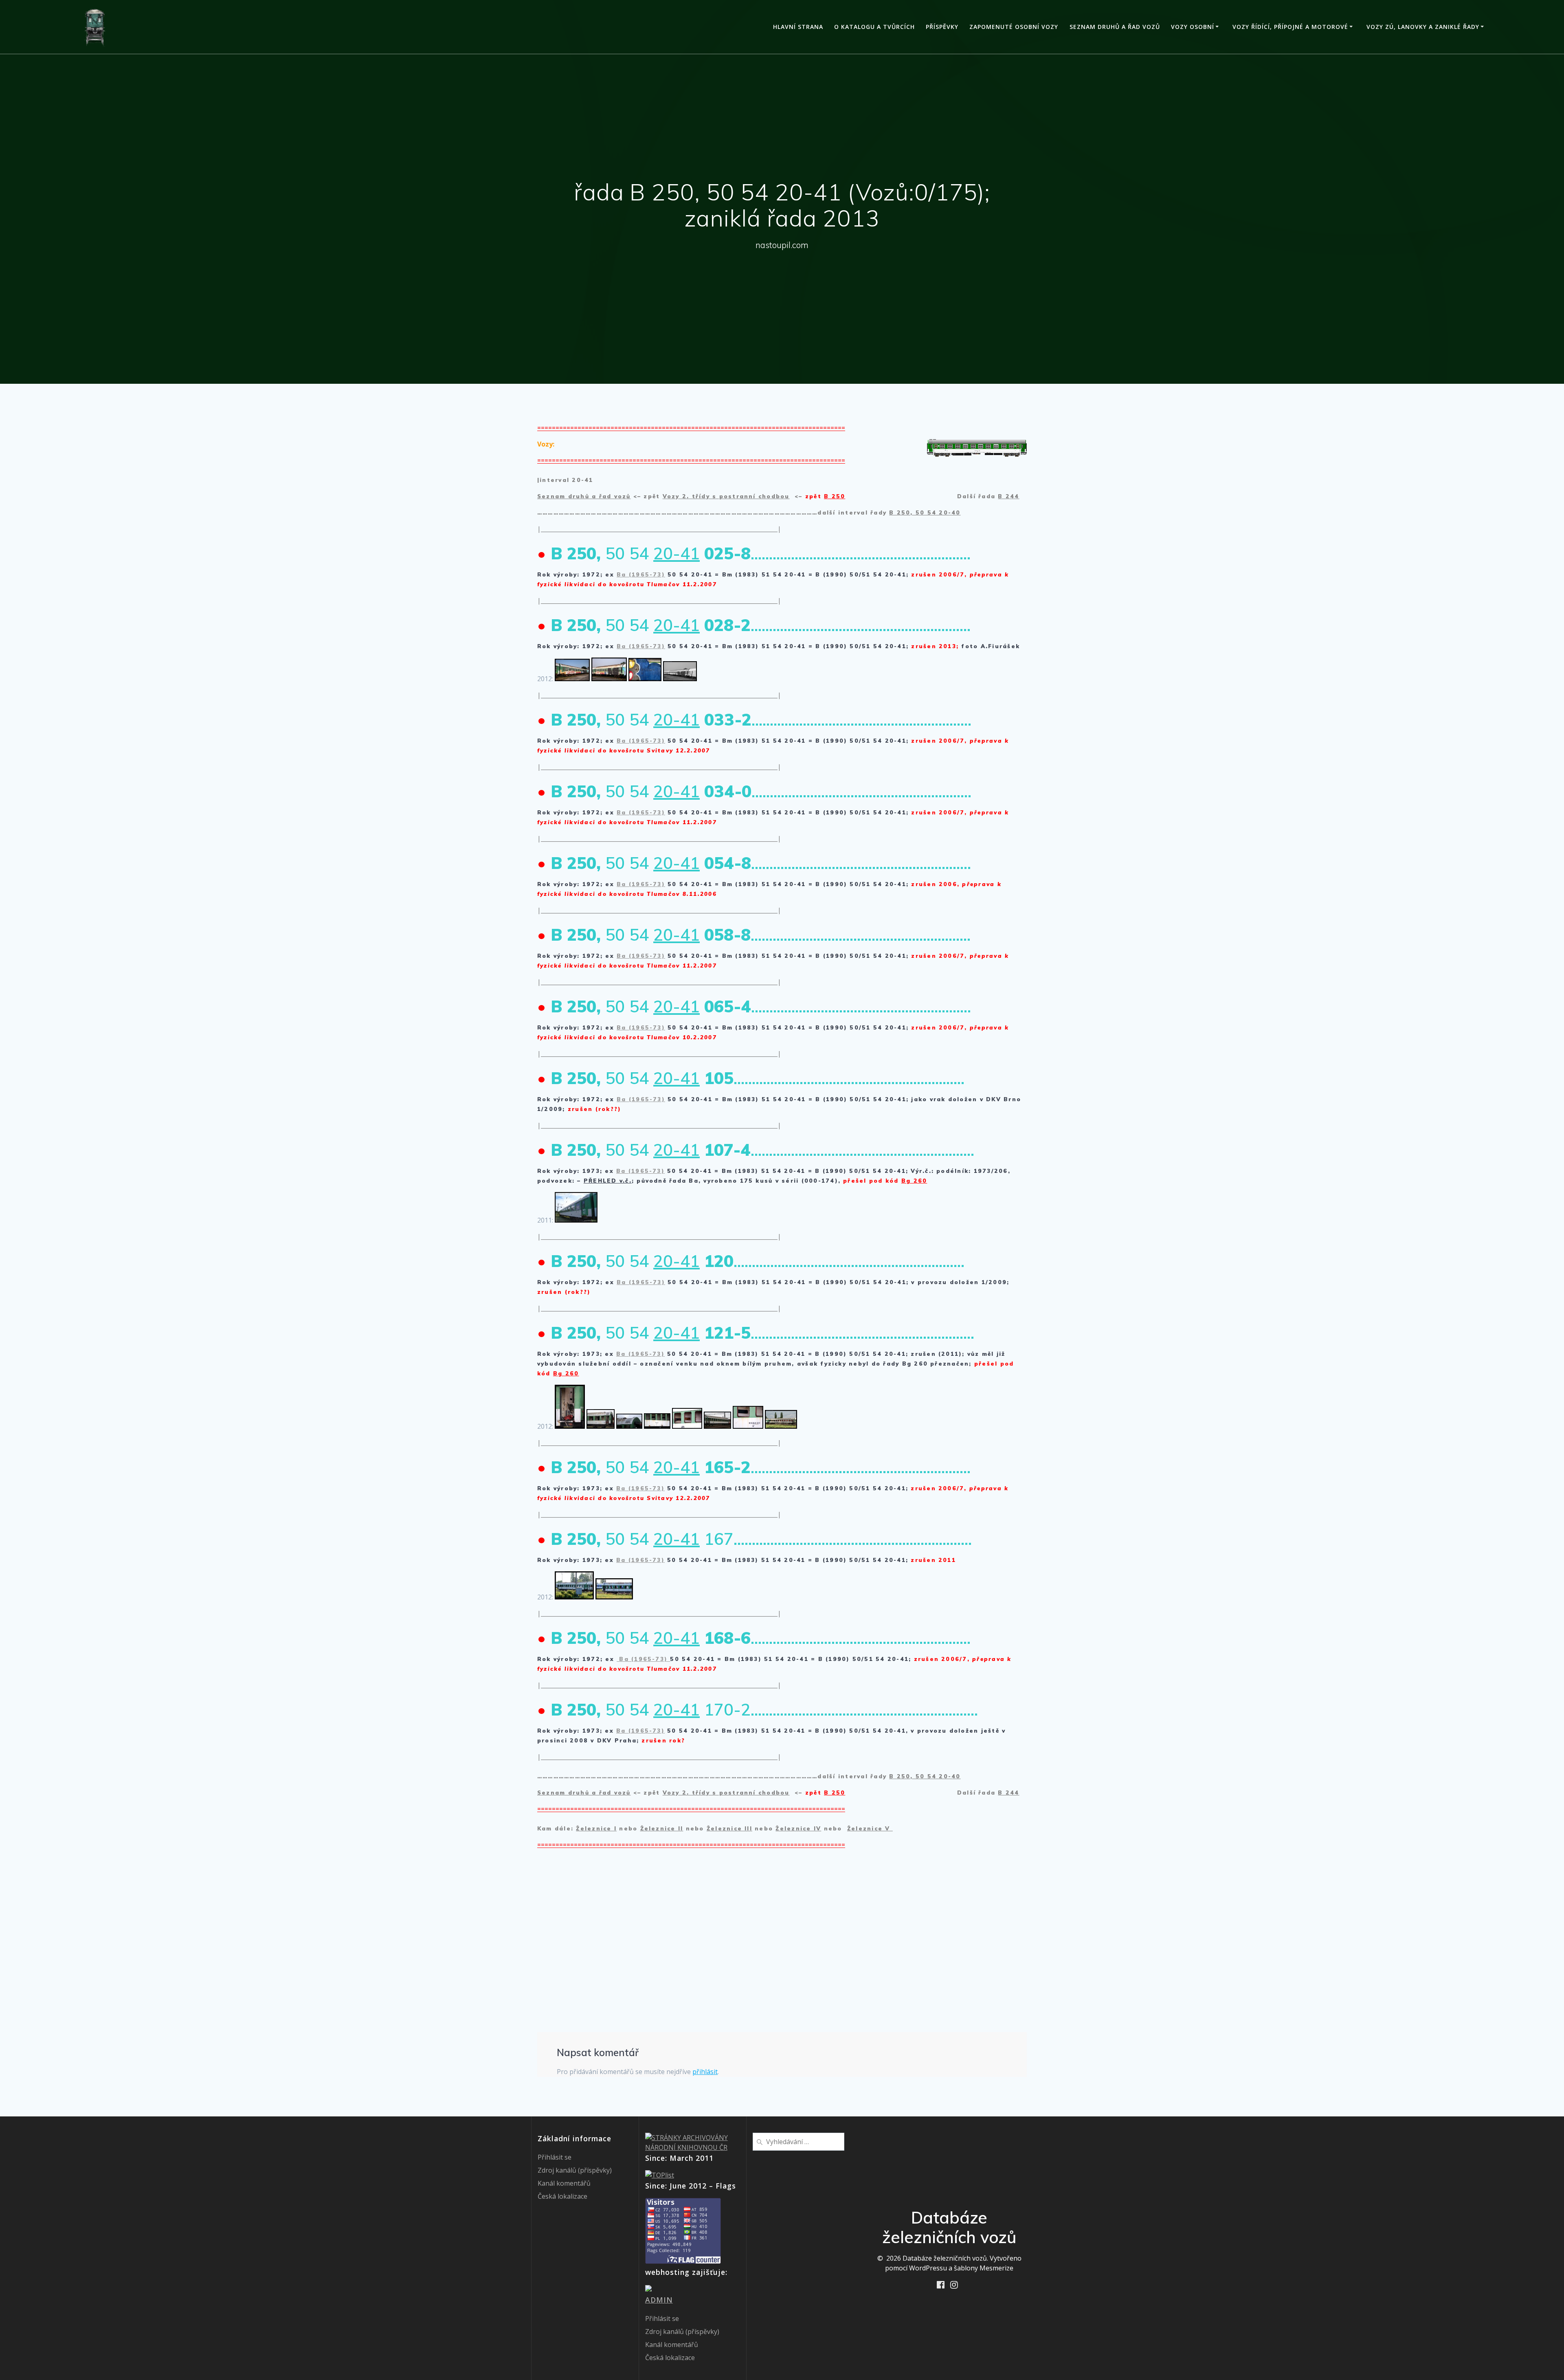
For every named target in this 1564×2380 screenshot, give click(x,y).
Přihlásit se (555, 2157)
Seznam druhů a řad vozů (1115, 27)
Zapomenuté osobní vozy (1014, 27)
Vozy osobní (1193, 27)
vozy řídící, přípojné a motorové (1290, 27)
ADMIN (659, 2300)
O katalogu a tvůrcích (874, 27)
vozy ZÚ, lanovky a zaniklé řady (1423, 27)
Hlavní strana (798, 27)
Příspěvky (942, 27)
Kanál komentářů (564, 2183)
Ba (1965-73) (641, 574)
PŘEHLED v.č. (608, 1181)
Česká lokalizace (562, 2196)
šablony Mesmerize (984, 2268)
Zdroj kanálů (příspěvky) (575, 2170)
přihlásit (705, 2072)
